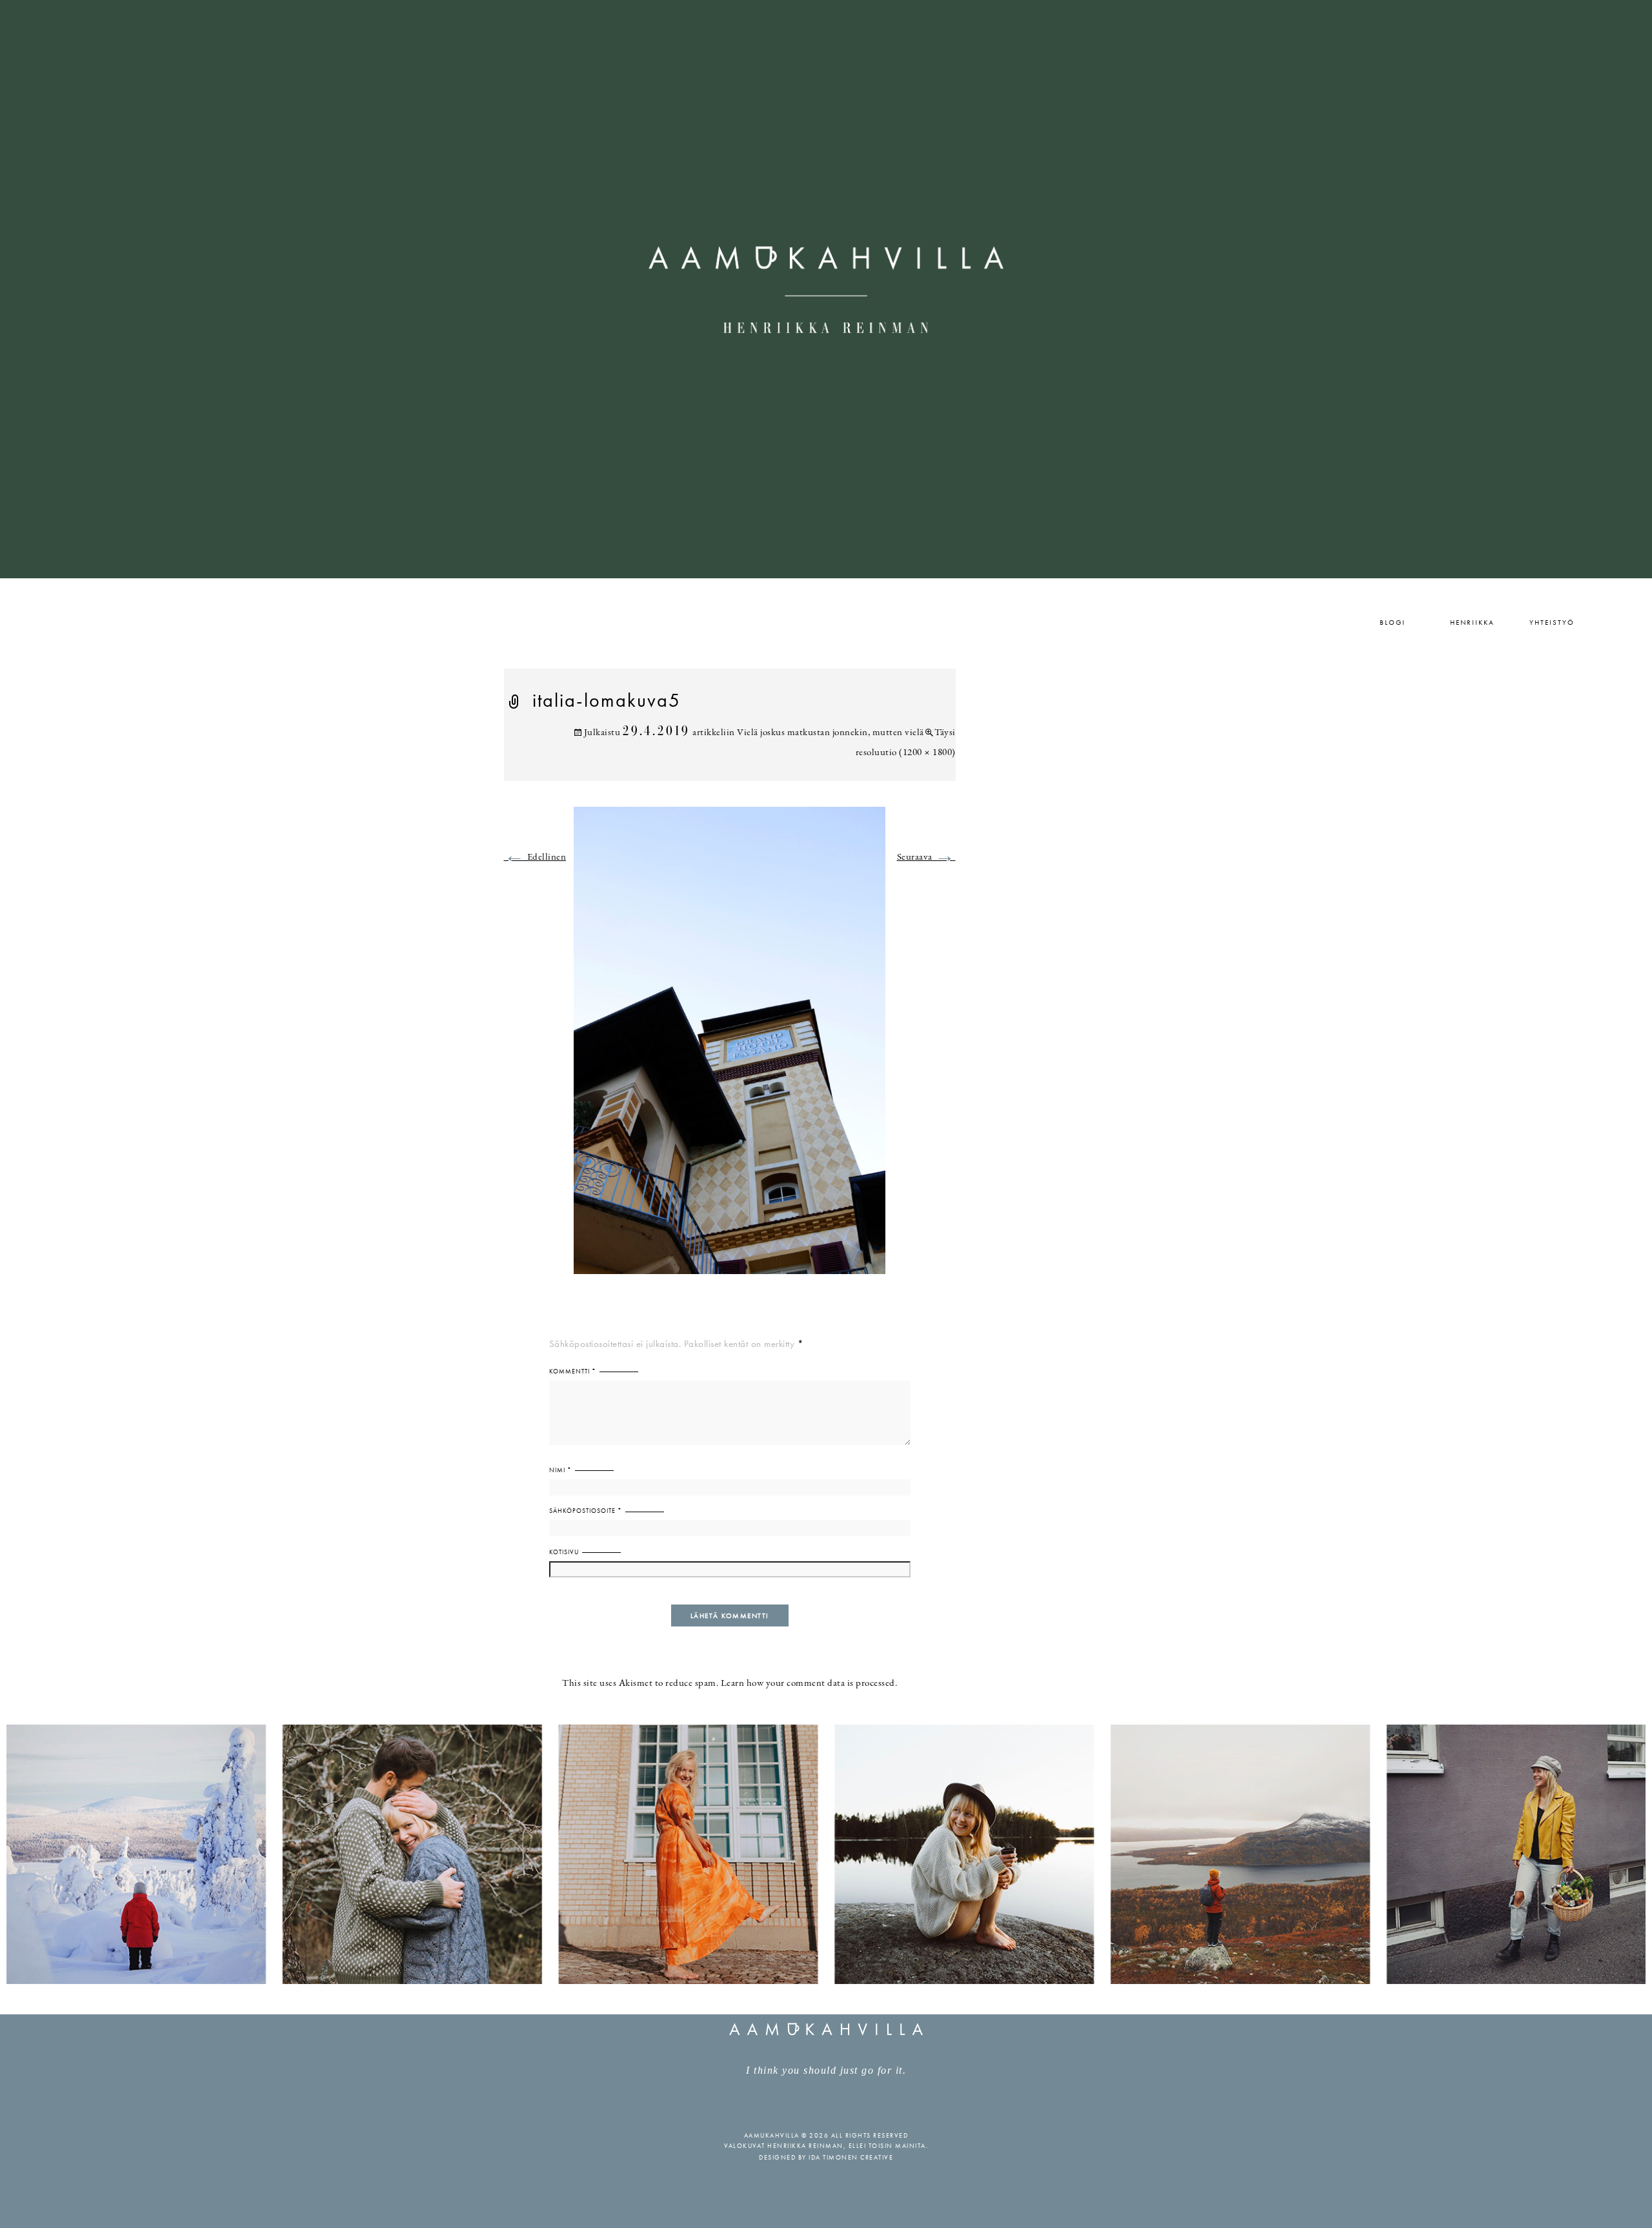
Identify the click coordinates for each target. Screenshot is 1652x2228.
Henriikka (1472, 622)
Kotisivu (564, 1552)
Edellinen (535, 857)
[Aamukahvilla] (826, 289)
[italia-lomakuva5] (730, 1048)
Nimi (560, 1470)
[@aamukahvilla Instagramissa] (826, 1853)
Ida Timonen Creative (851, 2157)
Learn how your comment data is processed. (809, 1684)
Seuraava (926, 857)
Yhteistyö (1552, 622)
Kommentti (573, 1371)
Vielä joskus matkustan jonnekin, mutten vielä (831, 733)
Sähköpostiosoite (586, 1511)
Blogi (1393, 622)
